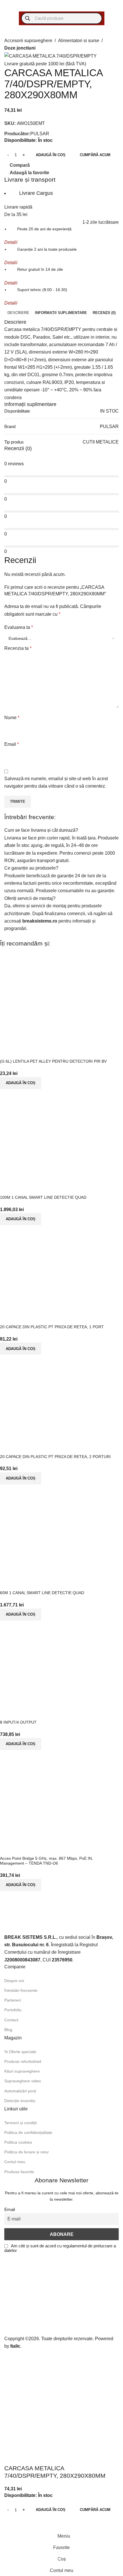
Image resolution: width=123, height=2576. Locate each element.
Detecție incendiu (20, 2101)
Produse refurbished (23, 2061)
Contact (11, 2020)
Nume (12, 717)
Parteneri (13, 2000)
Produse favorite (19, 2172)
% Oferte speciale (20, 2052)
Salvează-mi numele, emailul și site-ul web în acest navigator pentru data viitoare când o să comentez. (56, 782)
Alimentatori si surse (79, 40)
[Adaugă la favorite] (38, 1849)
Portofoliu (13, 2010)
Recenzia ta (18, 648)
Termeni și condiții (20, 2123)
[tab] (18, 313)
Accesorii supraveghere (28, 40)
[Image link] (40, 1921)
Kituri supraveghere (22, 2071)
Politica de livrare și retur (27, 2152)
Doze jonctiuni (20, 48)
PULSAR (40, 134)
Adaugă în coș (51, 155)
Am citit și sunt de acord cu (60, 2248)
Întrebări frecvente (21, 1990)
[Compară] (7, 1849)
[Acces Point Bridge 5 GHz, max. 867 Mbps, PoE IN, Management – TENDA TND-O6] (57, 1796)
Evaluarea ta (19, 627)
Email (12, 744)
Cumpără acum (95, 155)
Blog (8, 2030)
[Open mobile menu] (10, 6)
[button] (21, 1885)
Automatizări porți (20, 2091)
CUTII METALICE (101, 442)
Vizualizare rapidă (23, 1849)
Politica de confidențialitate (28, 2132)
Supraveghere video (23, 2081)
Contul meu (15, 2162)
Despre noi (14, 1981)
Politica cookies (18, 2142)
